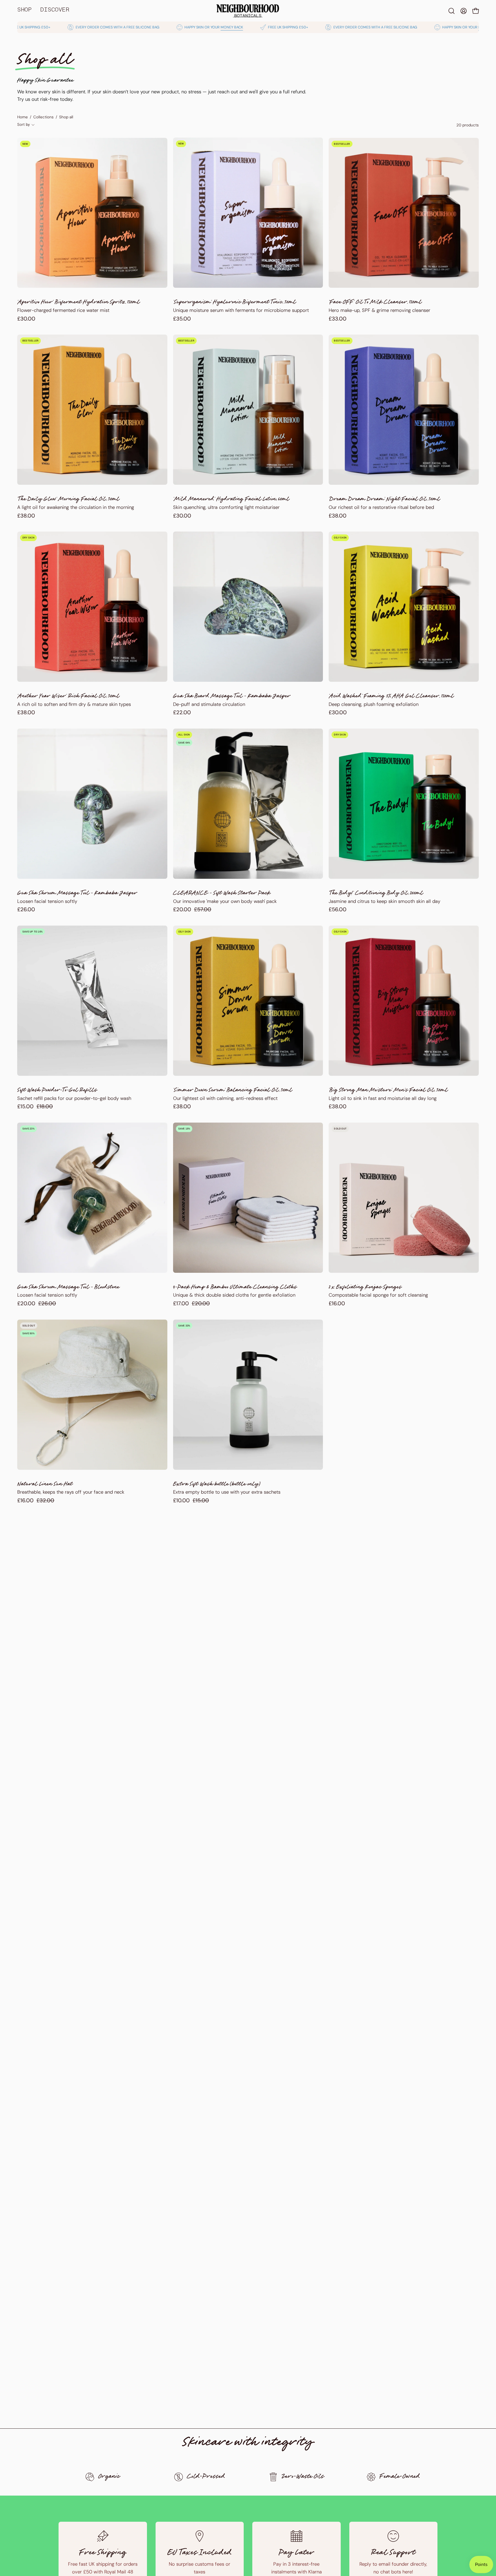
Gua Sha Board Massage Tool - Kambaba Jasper (232, 697)
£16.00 (337, 1304)
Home (23, 117)
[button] (452, 11)
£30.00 (26, 319)
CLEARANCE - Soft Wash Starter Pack (222, 894)
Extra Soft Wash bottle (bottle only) (217, 1485)
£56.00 (338, 910)
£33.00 (338, 319)
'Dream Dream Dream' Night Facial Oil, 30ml (384, 500)
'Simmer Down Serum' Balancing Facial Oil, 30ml (233, 1091)
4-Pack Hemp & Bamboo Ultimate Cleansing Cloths (235, 1288)
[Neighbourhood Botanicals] (248, 11)
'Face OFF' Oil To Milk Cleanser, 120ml (375, 303)
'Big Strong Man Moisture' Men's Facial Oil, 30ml (388, 1091)
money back (137, 27)
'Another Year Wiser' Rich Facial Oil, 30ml (68, 697)
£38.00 (26, 516)
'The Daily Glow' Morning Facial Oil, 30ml (68, 500)
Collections (43, 117)
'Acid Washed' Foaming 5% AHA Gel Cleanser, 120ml (391, 697)
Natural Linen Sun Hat (45, 1485)
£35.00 (182, 319)
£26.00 (26, 910)
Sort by (24, 124)
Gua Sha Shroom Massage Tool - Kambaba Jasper (77, 894)
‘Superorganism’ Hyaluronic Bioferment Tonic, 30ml (235, 303)
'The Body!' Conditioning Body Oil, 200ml (376, 894)
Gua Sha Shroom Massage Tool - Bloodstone (68, 1288)
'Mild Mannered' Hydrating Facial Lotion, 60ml (231, 500)
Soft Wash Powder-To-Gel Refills (57, 1091)
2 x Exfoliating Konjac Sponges (365, 1288)
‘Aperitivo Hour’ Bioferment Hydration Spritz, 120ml (79, 303)
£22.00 (182, 713)
